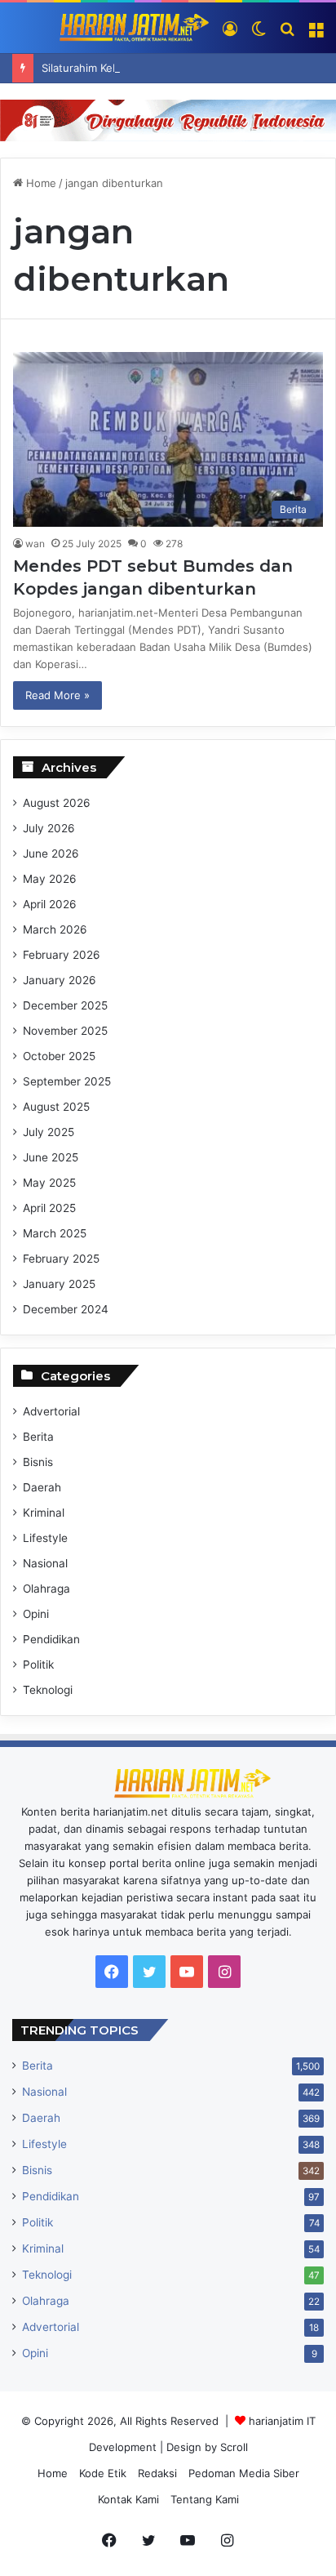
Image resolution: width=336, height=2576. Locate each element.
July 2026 (49, 828)
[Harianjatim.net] (111, 28)
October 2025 (59, 1056)
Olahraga (46, 1589)
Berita (38, 1437)
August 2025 (56, 1107)
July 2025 (49, 1132)
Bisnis (38, 1462)
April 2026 (50, 904)
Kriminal (44, 1513)
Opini (36, 1614)
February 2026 (62, 955)
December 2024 (66, 1309)
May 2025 (49, 1183)
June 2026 (51, 853)
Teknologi (48, 1690)
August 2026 (57, 803)
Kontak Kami (128, 2499)
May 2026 (50, 879)
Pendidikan (51, 1639)
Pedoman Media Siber (244, 2473)
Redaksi (157, 2473)
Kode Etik (103, 2473)
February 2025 (61, 1259)
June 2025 (51, 1157)
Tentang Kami (205, 2499)
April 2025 (49, 1208)
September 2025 (67, 1081)
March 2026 (55, 929)
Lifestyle (45, 1538)
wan (35, 544)
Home (40, 183)
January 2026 (60, 980)
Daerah (42, 1487)
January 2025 (59, 1284)
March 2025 (55, 1233)
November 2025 (65, 1031)
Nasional (45, 1563)
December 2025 (65, 1005)
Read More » (57, 695)
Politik (38, 1665)
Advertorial (51, 1411)
